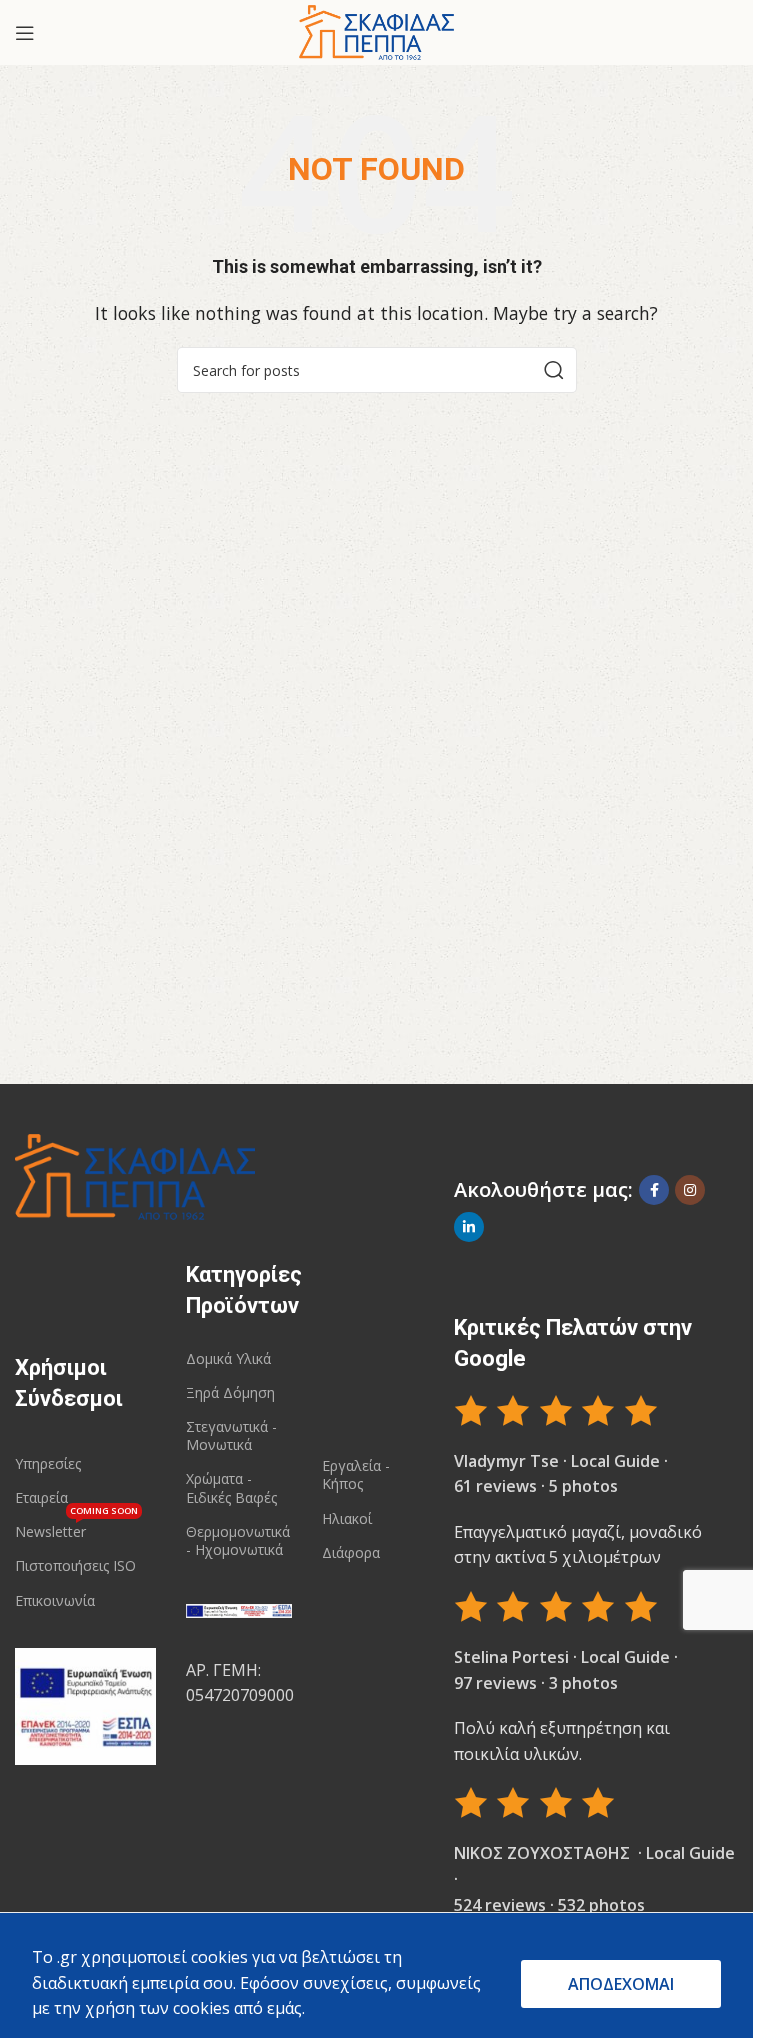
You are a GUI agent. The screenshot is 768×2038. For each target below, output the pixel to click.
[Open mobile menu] (25, 33)
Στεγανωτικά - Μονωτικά (231, 1435)
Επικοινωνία (55, 1600)
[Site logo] (376, 31)
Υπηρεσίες (48, 1463)
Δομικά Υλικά (228, 1358)
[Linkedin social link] (469, 1227)
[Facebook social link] (654, 1190)
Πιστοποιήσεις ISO (75, 1565)
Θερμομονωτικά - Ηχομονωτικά (238, 1540)
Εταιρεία (41, 1497)
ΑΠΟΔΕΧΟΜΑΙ (621, 1984)
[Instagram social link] (690, 1190)
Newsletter (76, 1528)
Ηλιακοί (347, 1518)
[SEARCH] (554, 370)
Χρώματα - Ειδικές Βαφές (231, 1487)
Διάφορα (351, 1552)
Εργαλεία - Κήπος (356, 1474)
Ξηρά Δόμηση (230, 1392)
